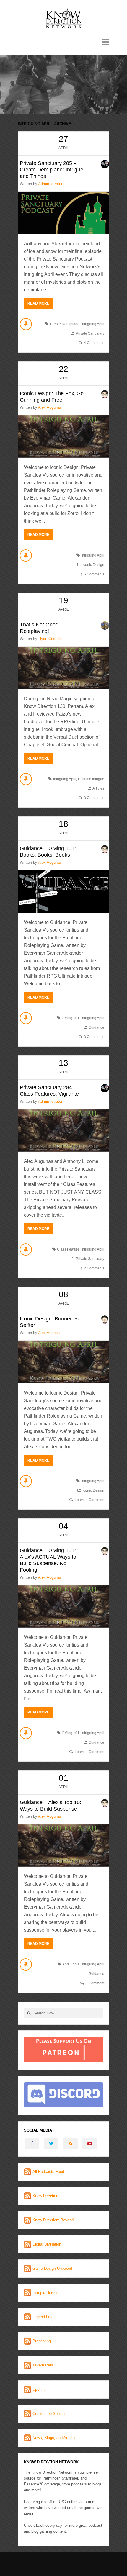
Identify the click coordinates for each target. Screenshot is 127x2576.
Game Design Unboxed (52, 2268)
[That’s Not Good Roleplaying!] (63, 668)
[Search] (29, 2013)
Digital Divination (47, 2244)
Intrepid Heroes (45, 2293)
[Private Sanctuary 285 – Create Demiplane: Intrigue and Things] (63, 213)
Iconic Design (93, 565)
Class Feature (68, 1249)
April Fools (71, 1964)
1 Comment (95, 1983)
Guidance (96, 1027)
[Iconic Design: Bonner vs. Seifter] (63, 1362)
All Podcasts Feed (48, 2172)
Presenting (42, 2341)
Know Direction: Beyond (53, 2220)
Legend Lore (43, 2317)
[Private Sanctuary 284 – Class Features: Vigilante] (63, 1130)
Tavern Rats (43, 2365)
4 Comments (94, 343)
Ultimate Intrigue (91, 779)
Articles (98, 788)
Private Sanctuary (90, 333)
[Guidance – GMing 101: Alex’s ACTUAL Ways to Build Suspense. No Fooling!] (63, 1606)
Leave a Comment (89, 1500)
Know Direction (45, 2196)
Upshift (39, 2389)
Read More (38, 303)
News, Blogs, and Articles (54, 2438)
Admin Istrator (50, 184)
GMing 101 (71, 1018)
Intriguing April (93, 324)
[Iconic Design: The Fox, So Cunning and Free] (63, 436)
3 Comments (94, 798)
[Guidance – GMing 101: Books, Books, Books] (63, 891)
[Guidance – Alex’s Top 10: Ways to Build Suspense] (63, 1845)
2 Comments (94, 1268)
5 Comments (94, 574)
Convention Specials (50, 2414)
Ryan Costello (50, 639)
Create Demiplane (65, 324)
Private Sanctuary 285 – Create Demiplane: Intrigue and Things (52, 170)
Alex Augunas (50, 407)
